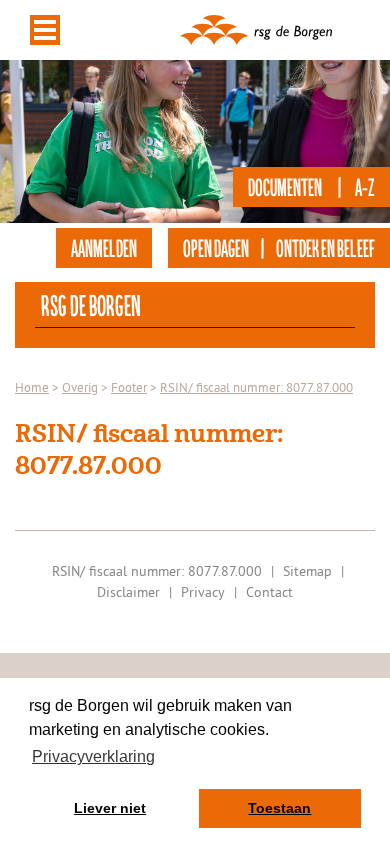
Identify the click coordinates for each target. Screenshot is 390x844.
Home (32, 387)
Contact (269, 592)
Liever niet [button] (110, 808)
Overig (80, 387)
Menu (45, 30)
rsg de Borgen (91, 304)
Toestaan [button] (279, 808)
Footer (129, 387)
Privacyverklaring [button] (93, 756)
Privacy (203, 592)
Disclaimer (128, 592)
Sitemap (307, 571)
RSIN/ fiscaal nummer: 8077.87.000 (256, 387)
